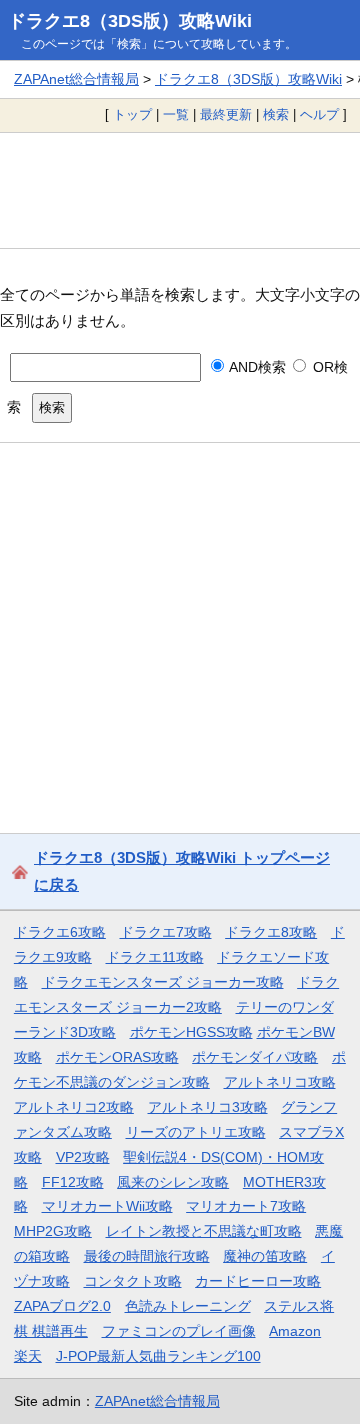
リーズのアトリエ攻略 (196, 1132)
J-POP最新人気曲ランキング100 (158, 1356)
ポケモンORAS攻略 (117, 1057)
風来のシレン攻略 (173, 1182)
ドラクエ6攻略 (60, 932)
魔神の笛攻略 (265, 1256)
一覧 (176, 114)
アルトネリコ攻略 (280, 1082)
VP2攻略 (83, 1157)
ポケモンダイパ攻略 (255, 1057)
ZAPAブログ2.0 (62, 1306)
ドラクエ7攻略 (166, 932)
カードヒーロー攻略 (258, 1281)
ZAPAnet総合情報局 (76, 79)
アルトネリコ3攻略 (208, 1107)
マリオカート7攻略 (246, 1206)
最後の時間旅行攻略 (147, 1256)
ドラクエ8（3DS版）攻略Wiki (130, 21)
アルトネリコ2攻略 (74, 1107)
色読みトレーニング (188, 1306)
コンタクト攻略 (133, 1281)
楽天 (28, 1356)
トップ (132, 114)
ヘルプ (319, 114)
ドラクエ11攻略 (155, 957)
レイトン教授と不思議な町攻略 (204, 1231)
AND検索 (256, 367)
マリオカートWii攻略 (107, 1206)
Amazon (295, 1331)
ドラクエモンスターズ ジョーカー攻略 (163, 982)
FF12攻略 (73, 1182)
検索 (276, 114)
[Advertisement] (180, 190)
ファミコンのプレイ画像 (179, 1331)
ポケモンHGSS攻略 (191, 1032)
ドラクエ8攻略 (271, 932)
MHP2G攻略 (53, 1231)
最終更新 (226, 114)
